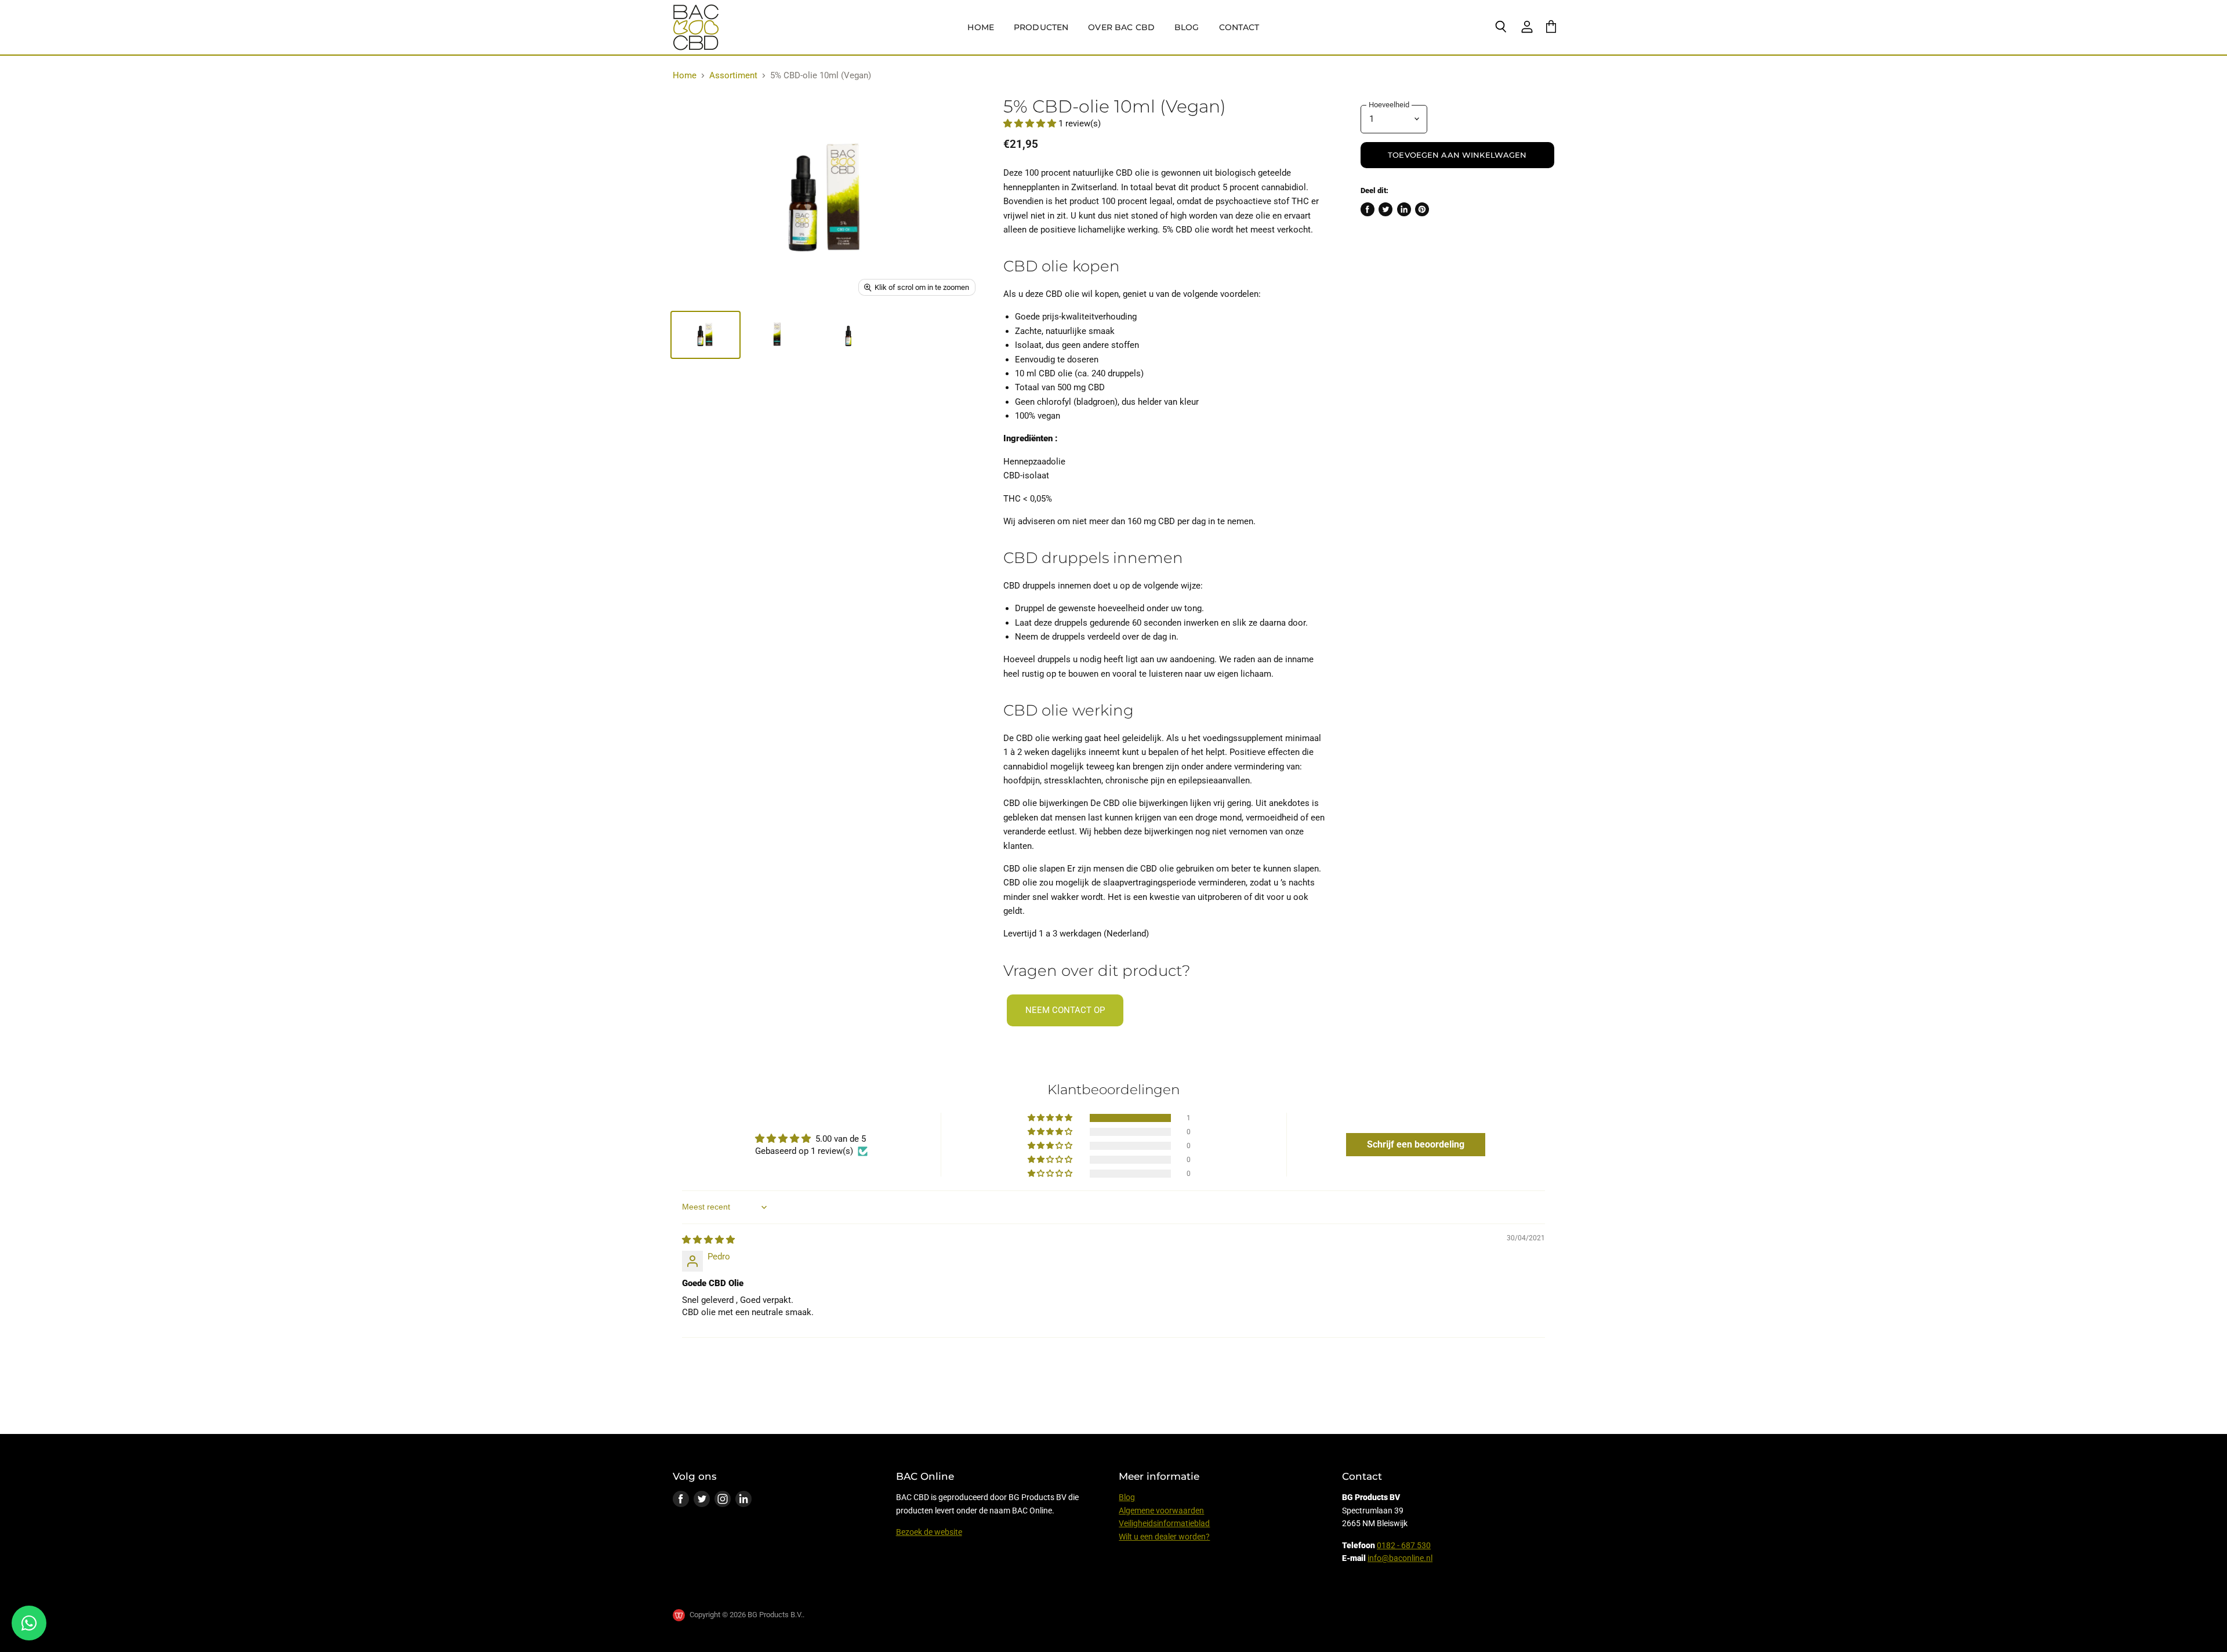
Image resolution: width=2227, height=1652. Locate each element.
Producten (1041, 27)
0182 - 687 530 (1404, 1545)
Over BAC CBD (1121, 27)
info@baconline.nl (1400, 1558)
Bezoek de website (929, 1532)
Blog (1187, 27)
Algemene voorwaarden (1161, 1511)
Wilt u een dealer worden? (1164, 1537)
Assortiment (733, 76)
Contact (1239, 27)
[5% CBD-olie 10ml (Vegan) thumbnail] (706, 335)
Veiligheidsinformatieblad (1164, 1523)
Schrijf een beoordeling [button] (1416, 1144)
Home (981, 27)
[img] (708, 1240)
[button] (1031, 124)
